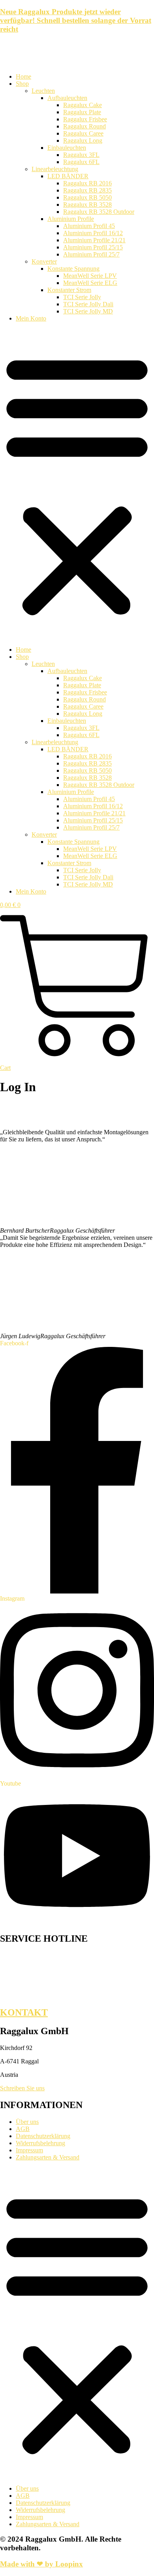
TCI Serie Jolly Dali (88, 304)
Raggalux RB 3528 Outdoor (99, 212)
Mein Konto (31, 318)
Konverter (44, 261)
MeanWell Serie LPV (90, 276)
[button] (77, 484)
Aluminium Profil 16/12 (93, 233)
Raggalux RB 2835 (87, 190)
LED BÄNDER (68, 176)
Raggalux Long (83, 140)
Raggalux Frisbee (85, 119)
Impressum (29, 2150)
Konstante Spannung (73, 269)
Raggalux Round (85, 126)
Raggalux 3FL (81, 155)
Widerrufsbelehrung (40, 2143)
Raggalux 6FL (81, 162)
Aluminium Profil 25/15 (93, 247)
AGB (23, 2129)
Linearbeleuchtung (55, 169)
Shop (22, 84)
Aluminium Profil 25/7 (91, 254)
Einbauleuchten (67, 148)
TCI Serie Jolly (82, 297)
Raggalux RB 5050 (87, 197)
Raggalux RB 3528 (87, 205)
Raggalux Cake (83, 105)
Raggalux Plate (82, 112)
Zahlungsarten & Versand (48, 2157)
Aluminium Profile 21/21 (94, 240)
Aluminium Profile (71, 219)
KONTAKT (24, 2012)
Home (23, 76)
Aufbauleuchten (67, 98)
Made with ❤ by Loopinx (41, 2564)
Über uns (27, 2122)
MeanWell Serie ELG (90, 283)
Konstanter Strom (69, 290)
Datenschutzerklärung (43, 2136)
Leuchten (43, 91)
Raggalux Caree (83, 133)
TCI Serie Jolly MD (88, 311)
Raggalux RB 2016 (87, 183)
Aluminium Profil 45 (89, 226)
